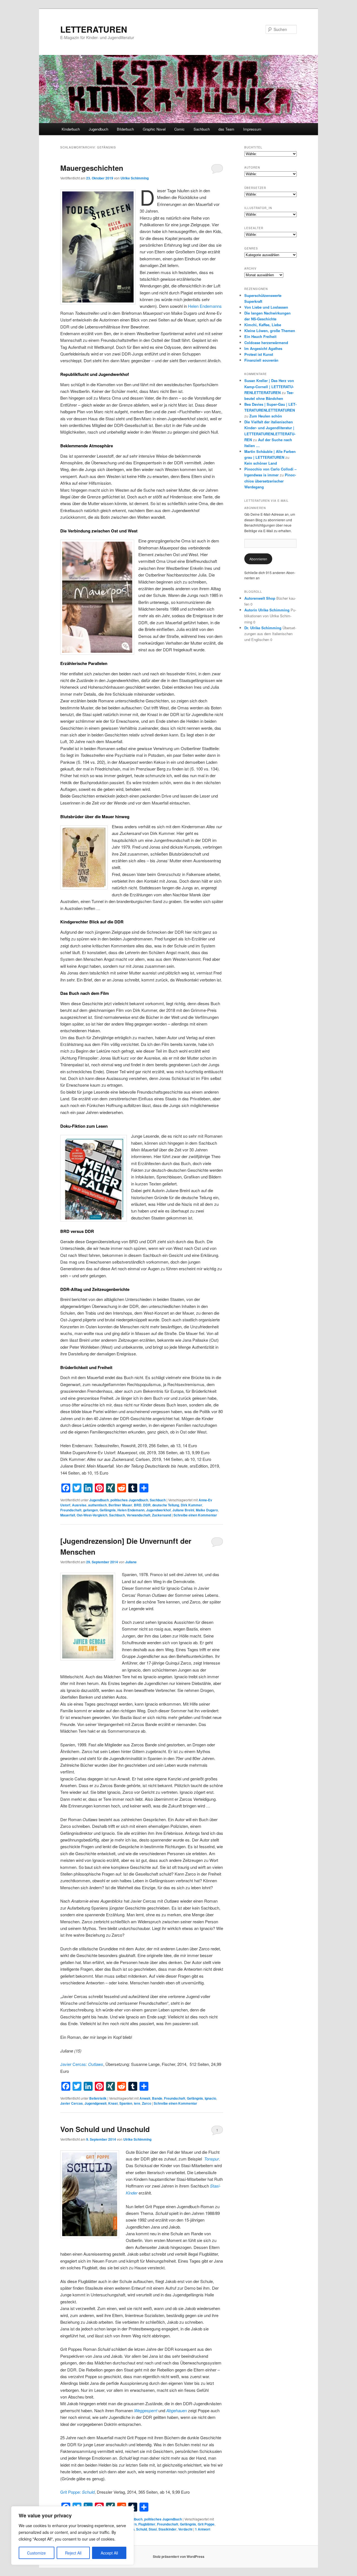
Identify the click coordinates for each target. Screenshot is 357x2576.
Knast (113, 2103)
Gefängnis (108, 1510)
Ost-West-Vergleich (92, 1515)
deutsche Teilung (166, 1505)
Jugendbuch (98, 129)
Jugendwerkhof (158, 1510)
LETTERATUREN (94, 29)
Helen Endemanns (205, 306)
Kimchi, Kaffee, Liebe (263, 325)
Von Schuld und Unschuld (105, 2129)
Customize (36, 2553)
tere (137, 2103)
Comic (179, 129)
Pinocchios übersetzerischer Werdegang (270, 481)
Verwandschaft (138, 1515)
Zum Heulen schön (266, 416)
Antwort (203, 2529)
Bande (157, 2098)
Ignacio (210, 2098)
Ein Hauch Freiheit (260, 336)
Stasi (153, 2529)
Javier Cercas (72, 2103)
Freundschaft (71, 1510)
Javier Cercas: (82, 2064)
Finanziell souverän (261, 360)
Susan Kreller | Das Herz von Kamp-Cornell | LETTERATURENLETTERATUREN (269, 386)
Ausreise (79, 1505)
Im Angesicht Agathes (263, 348)
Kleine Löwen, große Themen (270, 331)
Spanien (126, 2103)
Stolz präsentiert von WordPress (179, 2556)
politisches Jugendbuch (129, 1500)
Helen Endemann (131, 1510)
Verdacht (185, 2529)
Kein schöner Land (261, 463)
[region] (73, 2536)
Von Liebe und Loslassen (266, 307)
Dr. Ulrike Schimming (263, 628)
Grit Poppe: (77, 2492)
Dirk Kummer (191, 1505)
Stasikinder (167, 2529)
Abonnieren (258, 559)
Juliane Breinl (183, 1510)
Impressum (252, 129)
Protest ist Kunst (259, 354)
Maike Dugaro (207, 1510)
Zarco (147, 2103)
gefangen (91, 1510)
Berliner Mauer (120, 1505)
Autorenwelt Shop (260, 598)
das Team (226, 129)
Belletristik (98, 2098)
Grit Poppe (206, 2524)
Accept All (109, 2553)
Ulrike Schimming (135, 178)
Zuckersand (161, 1515)
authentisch (97, 1505)
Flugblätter (147, 2524)
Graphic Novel (154, 129)
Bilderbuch (125, 129)
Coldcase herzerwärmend (266, 343)
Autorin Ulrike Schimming (267, 610)
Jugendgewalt (96, 2103)
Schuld (142, 2529)
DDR (147, 1505)
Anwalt (145, 2098)
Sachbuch (202, 129)
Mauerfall (68, 1515)
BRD (138, 1505)
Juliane (131, 1562)
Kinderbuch (71, 129)
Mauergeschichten (92, 168)
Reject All (73, 2553)
